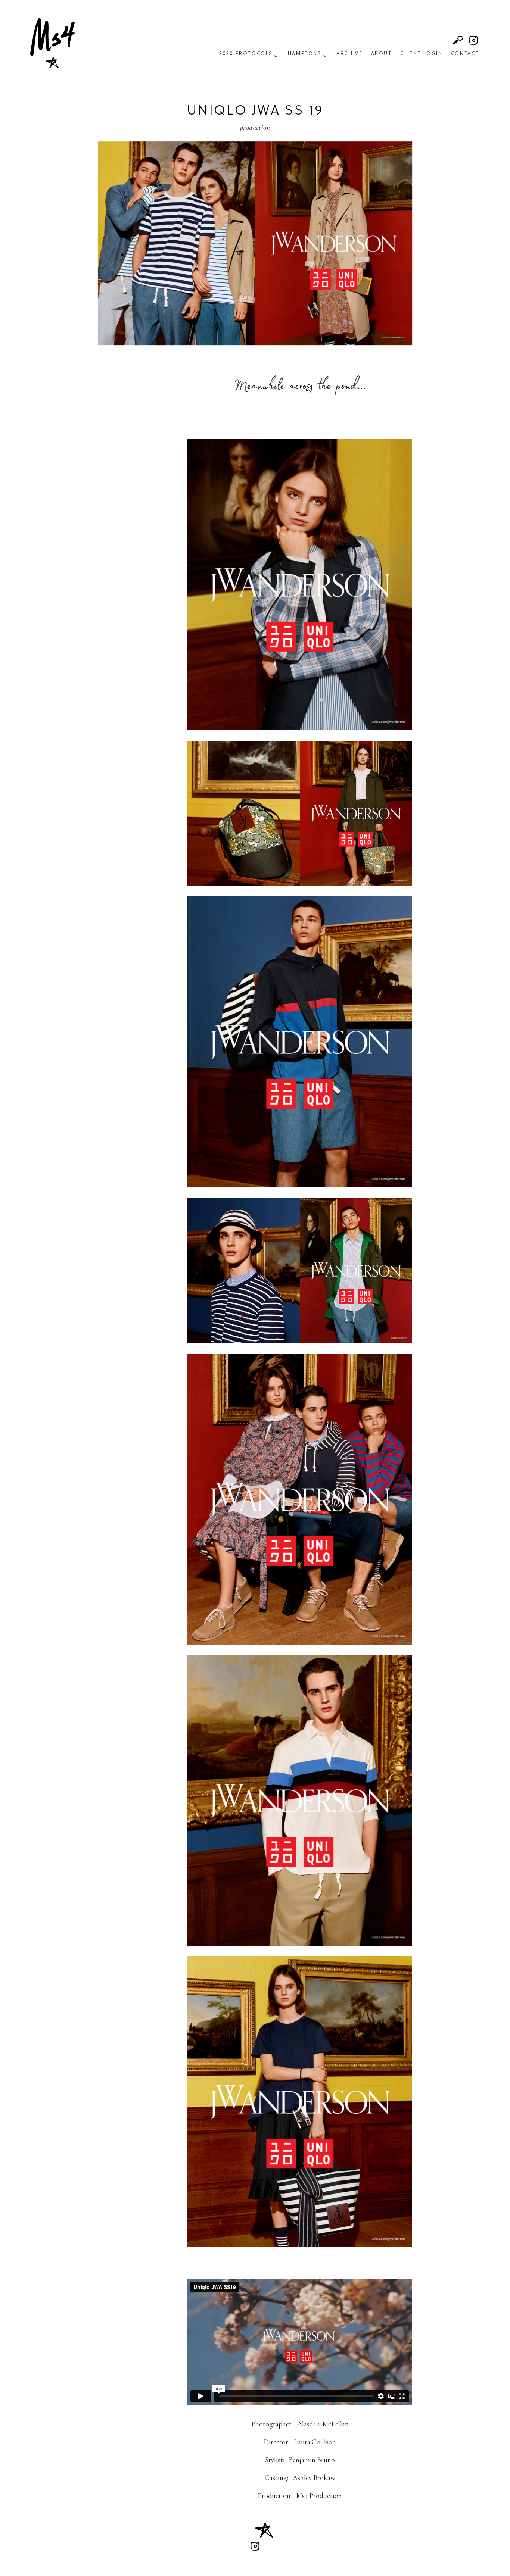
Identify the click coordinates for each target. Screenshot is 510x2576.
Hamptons (305, 54)
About (382, 54)
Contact (465, 54)
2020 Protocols (246, 54)
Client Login (422, 54)
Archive (349, 54)
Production (255, 128)
